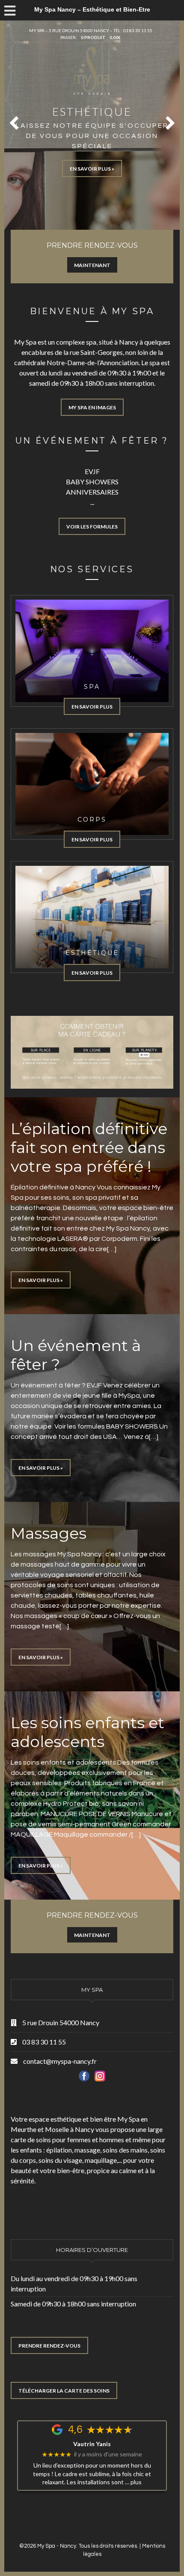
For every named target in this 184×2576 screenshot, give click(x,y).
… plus (133, 2482)
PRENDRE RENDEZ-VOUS (49, 2346)
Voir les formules (92, 527)
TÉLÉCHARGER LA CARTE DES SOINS (64, 2391)
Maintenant (92, 265)
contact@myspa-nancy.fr (60, 2061)
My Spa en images (92, 407)
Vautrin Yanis (92, 2444)
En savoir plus (92, 707)
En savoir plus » (92, 169)
